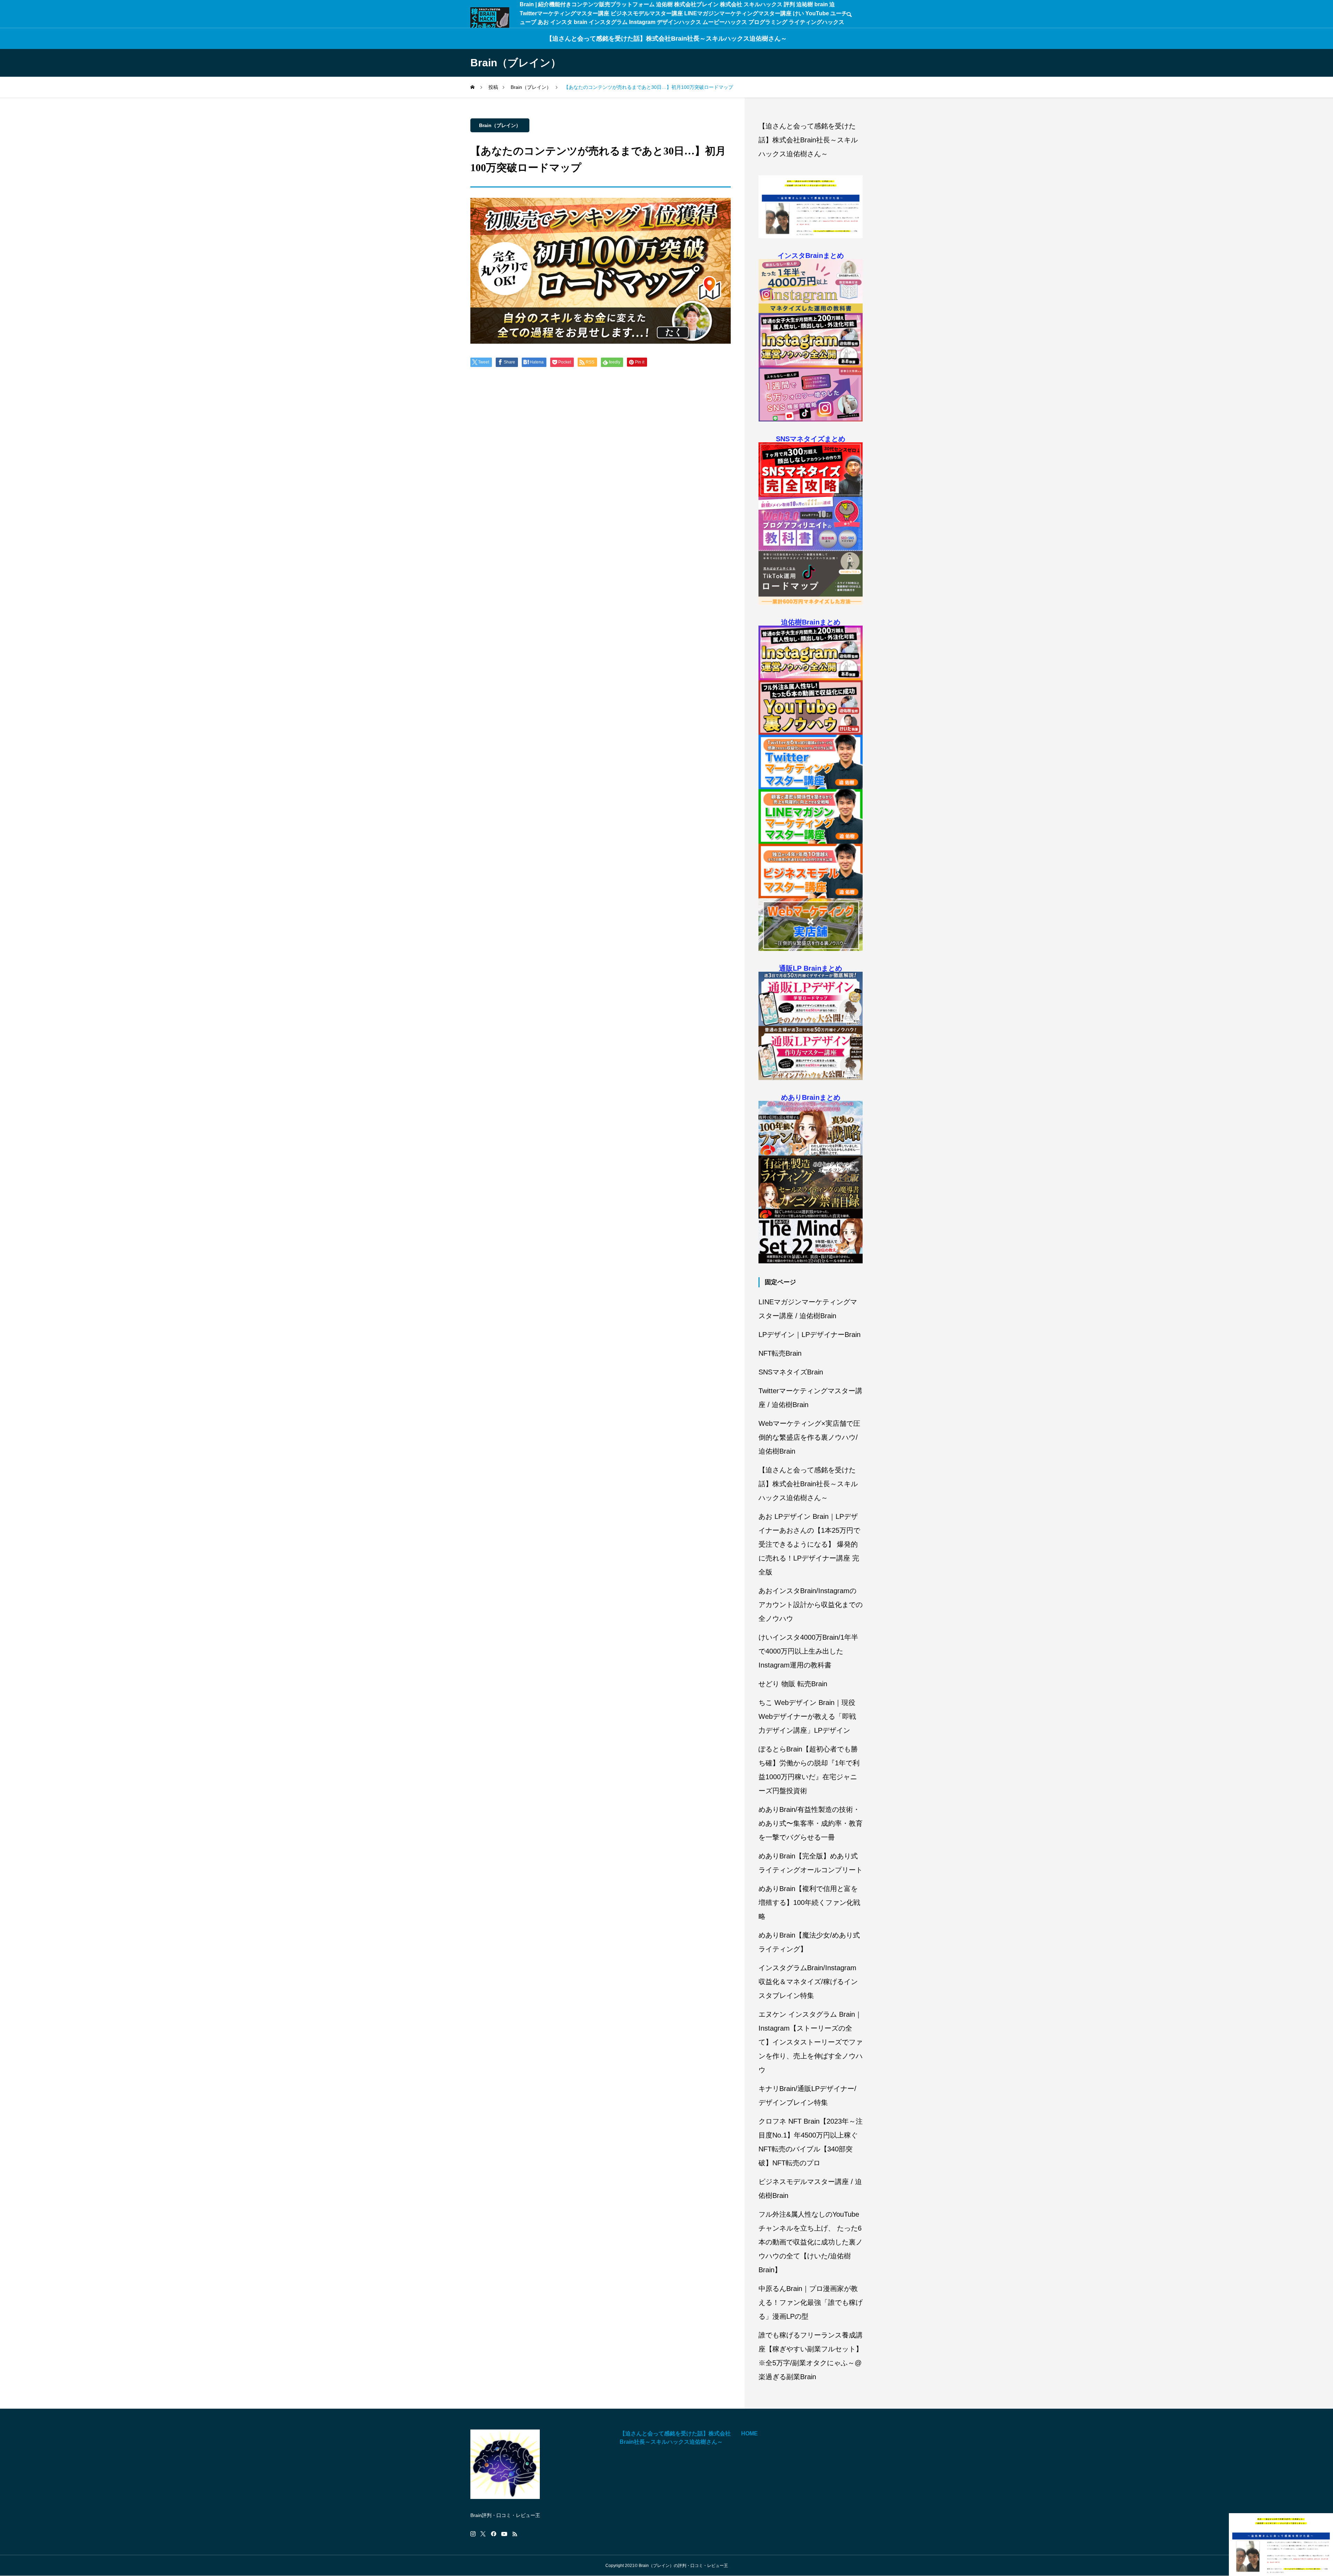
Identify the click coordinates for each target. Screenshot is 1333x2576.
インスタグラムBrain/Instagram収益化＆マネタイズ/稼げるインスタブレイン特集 (808, 1982)
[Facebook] (494, 2534)
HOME (749, 2433)
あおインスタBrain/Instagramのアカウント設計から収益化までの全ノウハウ (811, 1605)
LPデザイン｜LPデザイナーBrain (810, 1335)
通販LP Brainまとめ (811, 968)
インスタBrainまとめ (811, 256)
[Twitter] (483, 2534)
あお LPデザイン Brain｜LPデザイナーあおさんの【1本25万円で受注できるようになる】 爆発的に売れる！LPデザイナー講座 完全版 (809, 1544)
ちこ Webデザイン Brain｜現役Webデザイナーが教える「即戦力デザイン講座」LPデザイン (807, 1716)
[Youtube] (504, 2534)
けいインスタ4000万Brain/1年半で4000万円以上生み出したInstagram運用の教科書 (808, 1651)
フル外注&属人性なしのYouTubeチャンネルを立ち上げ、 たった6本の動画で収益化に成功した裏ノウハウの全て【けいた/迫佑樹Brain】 (811, 2242)
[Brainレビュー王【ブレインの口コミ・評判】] (490, 18)
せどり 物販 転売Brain (793, 1684)
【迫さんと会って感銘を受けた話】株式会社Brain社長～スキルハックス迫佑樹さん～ (666, 39)
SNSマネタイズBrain (791, 1372)
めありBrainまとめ (811, 1097)
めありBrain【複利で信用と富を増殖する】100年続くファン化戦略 (809, 1902)
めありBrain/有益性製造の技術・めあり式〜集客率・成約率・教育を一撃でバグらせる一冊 (811, 1823)
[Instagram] (473, 2534)
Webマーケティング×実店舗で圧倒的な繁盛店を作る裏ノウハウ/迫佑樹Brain (809, 1437)
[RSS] (515, 2534)
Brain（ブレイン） (500, 125)
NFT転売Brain (780, 1353)
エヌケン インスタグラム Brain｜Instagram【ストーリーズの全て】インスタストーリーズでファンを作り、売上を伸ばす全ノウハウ (811, 2042)
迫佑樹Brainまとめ (811, 622)
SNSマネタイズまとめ (811, 439)
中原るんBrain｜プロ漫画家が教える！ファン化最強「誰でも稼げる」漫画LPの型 (811, 2302)
